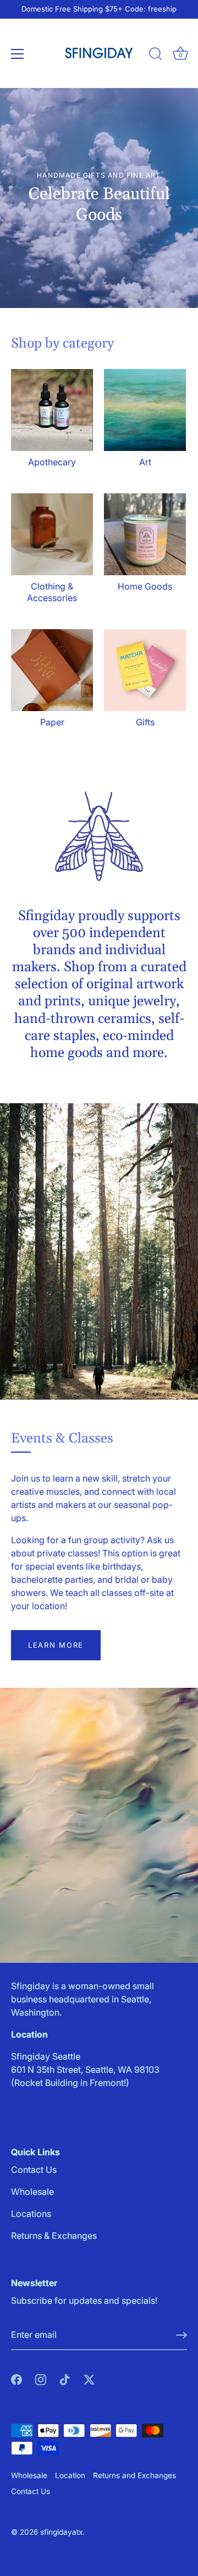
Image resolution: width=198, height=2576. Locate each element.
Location (70, 2475)
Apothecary (52, 462)
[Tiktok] (65, 2379)
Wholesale (32, 2192)
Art (145, 462)
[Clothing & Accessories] (52, 534)
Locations (31, 2214)
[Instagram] (41, 2379)
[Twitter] (89, 2379)
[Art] (145, 410)
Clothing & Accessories (52, 592)
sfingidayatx (61, 2532)
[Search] (156, 56)
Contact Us (34, 2170)
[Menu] (18, 54)
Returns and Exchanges (134, 2475)
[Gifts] (145, 670)
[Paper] (52, 670)
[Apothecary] (52, 410)
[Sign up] (182, 2335)
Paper (52, 722)
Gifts (145, 722)
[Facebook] (16, 2379)
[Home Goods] (145, 534)
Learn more (56, 1645)
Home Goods (145, 586)
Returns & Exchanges (54, 2236)
